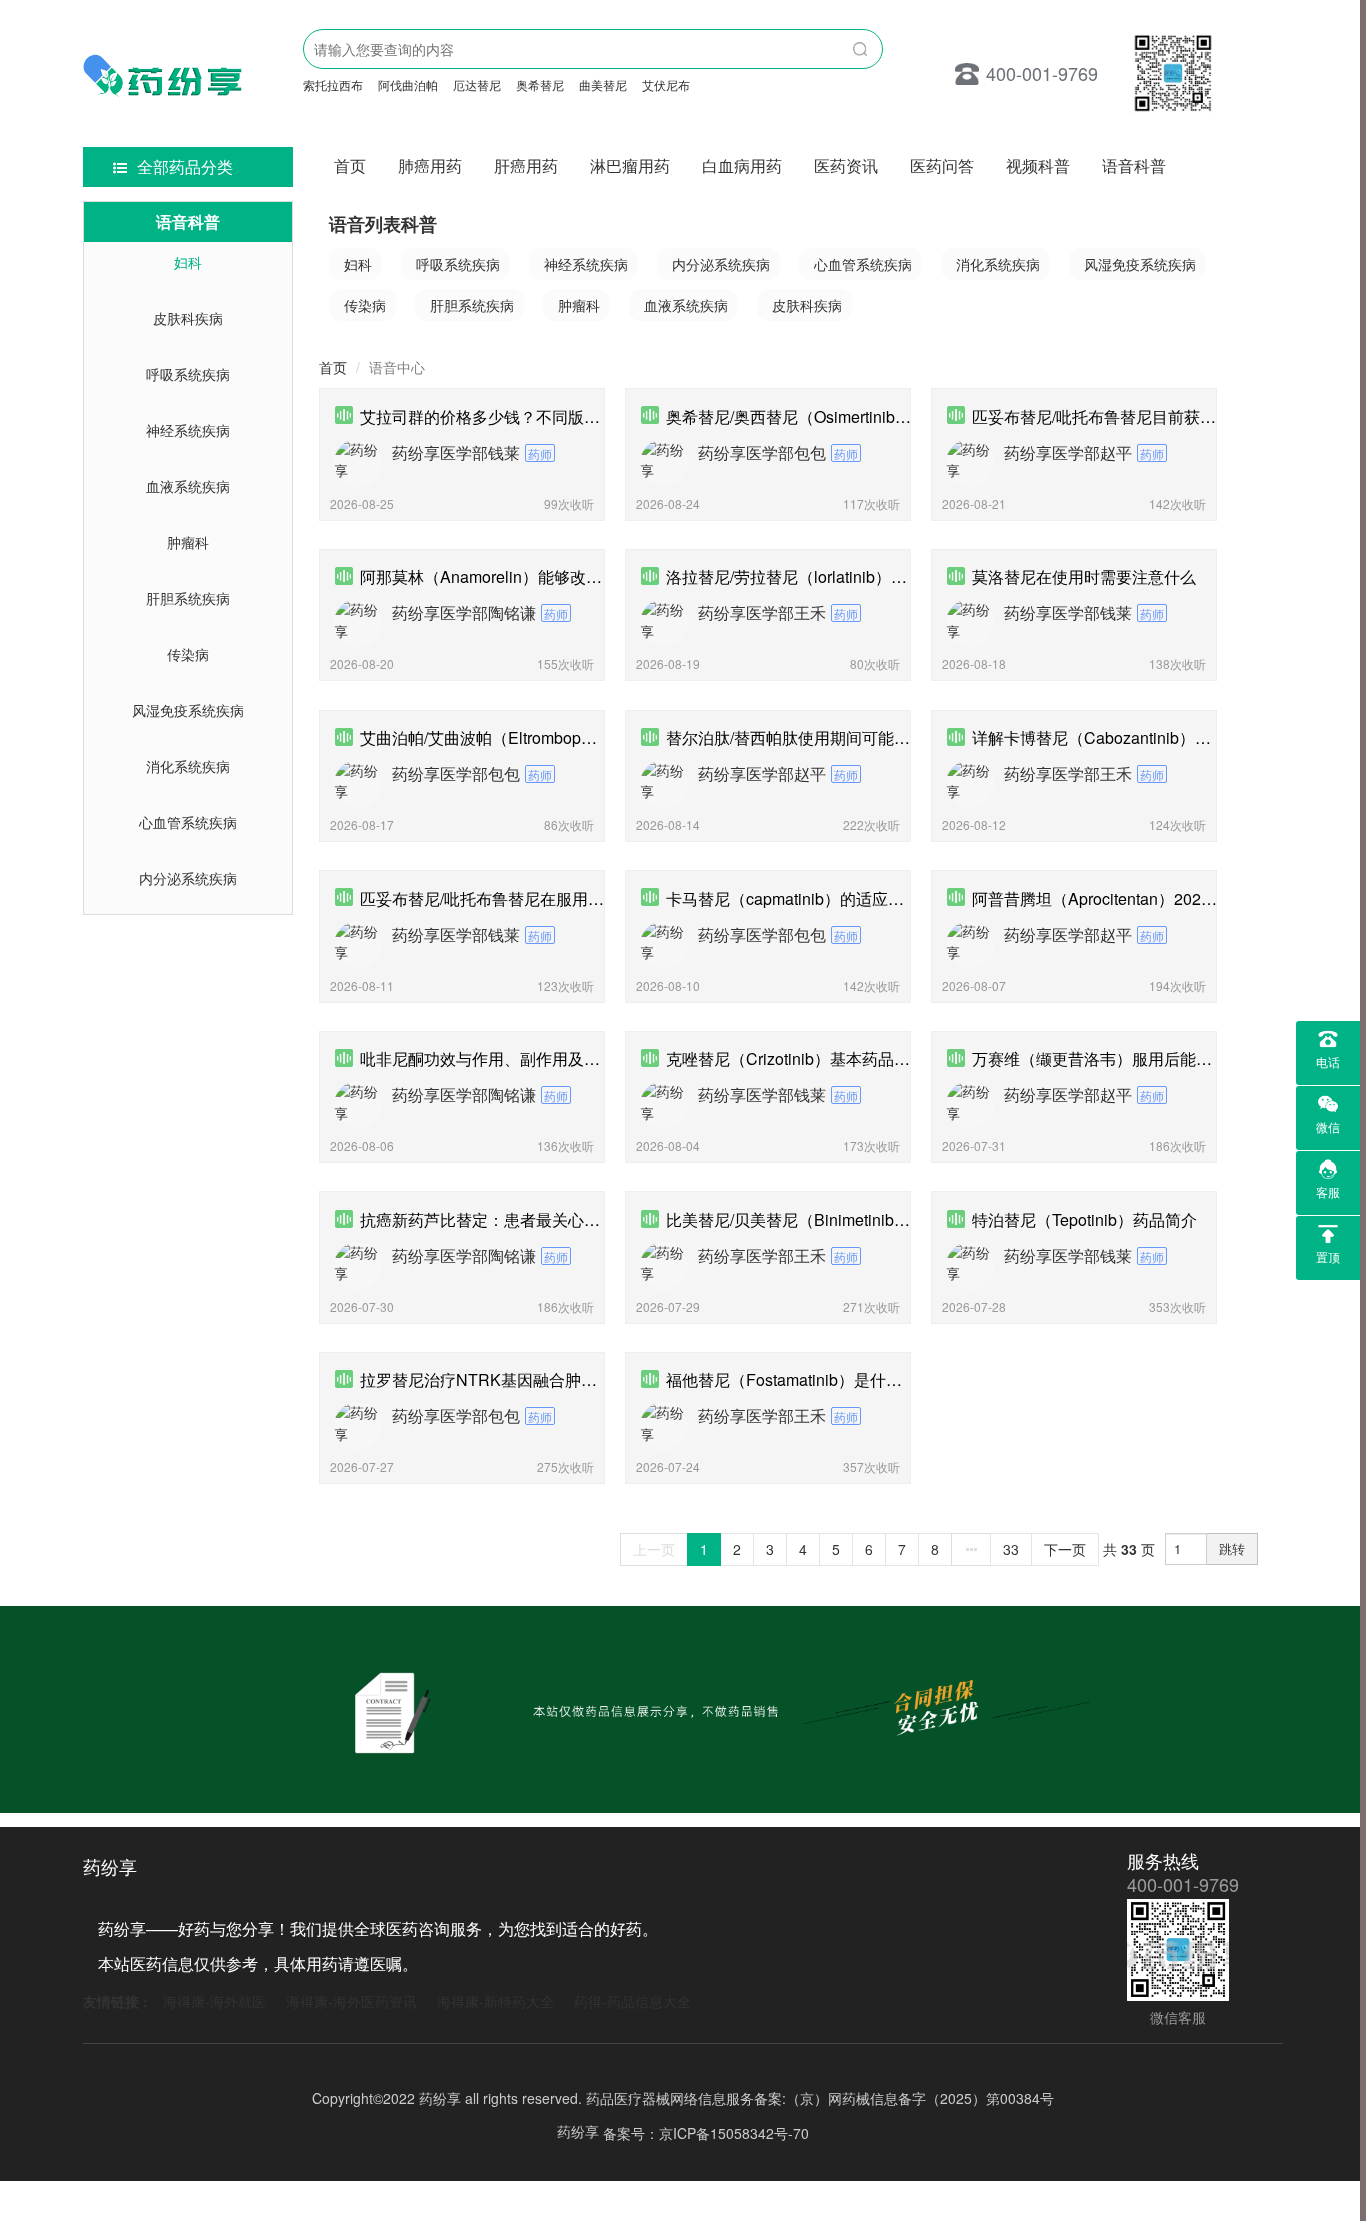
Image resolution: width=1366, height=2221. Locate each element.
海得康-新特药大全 (495, 2001)
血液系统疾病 (188, 486)
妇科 (188, 262)
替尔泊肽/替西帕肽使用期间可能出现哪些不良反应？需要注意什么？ (908, 737)
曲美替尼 (603, 84)
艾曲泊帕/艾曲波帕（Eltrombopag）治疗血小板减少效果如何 (575, 737)
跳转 (1232, 1548)
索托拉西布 (333, 84)
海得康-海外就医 (214, 2001)
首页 (350, 165)
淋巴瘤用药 (630, 165)
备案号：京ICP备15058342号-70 (706, 2132)
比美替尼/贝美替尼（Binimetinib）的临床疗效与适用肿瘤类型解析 (900, 1219)
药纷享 (578, 2131)
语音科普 (1134, 165)
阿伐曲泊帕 (408, 84)
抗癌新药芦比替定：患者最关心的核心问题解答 (528, 1219)
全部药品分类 (185, 166)
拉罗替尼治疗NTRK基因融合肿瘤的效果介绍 (518, 1379)
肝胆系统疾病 (188, 598)
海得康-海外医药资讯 (351, 2001)
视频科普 (1038, 165)
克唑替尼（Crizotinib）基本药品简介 (796, 1058)
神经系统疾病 (188, 430)
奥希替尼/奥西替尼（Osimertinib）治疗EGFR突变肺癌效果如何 (891, 416)
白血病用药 (742, 165)
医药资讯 (846, 165)
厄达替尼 (477, 84)
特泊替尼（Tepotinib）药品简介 (1084, 1219)
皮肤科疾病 (188, 318)
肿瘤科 (188, 542)
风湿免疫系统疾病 (188, 710)
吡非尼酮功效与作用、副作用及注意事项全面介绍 (536, 1058)
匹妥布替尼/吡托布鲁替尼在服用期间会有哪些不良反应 (554, 898)
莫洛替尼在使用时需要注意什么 (1084, 576)
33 (1011, 1549)
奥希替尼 (540, 84)
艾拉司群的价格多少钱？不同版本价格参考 (512, 416)
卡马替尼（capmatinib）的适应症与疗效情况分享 (841, 898)
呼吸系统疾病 (188, 374)
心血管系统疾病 (188, 822)
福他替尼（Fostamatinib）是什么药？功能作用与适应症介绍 (880, 1379)
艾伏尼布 (666, 84)
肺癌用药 (430, 165)
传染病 (188, 654)
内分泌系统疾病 (188, 878)
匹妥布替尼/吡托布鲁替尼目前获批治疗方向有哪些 (1150, 416)
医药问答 (942, 165)
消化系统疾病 (188, 766)
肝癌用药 (526, 165)
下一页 (1065, 1549)
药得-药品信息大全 (632, 2001)
